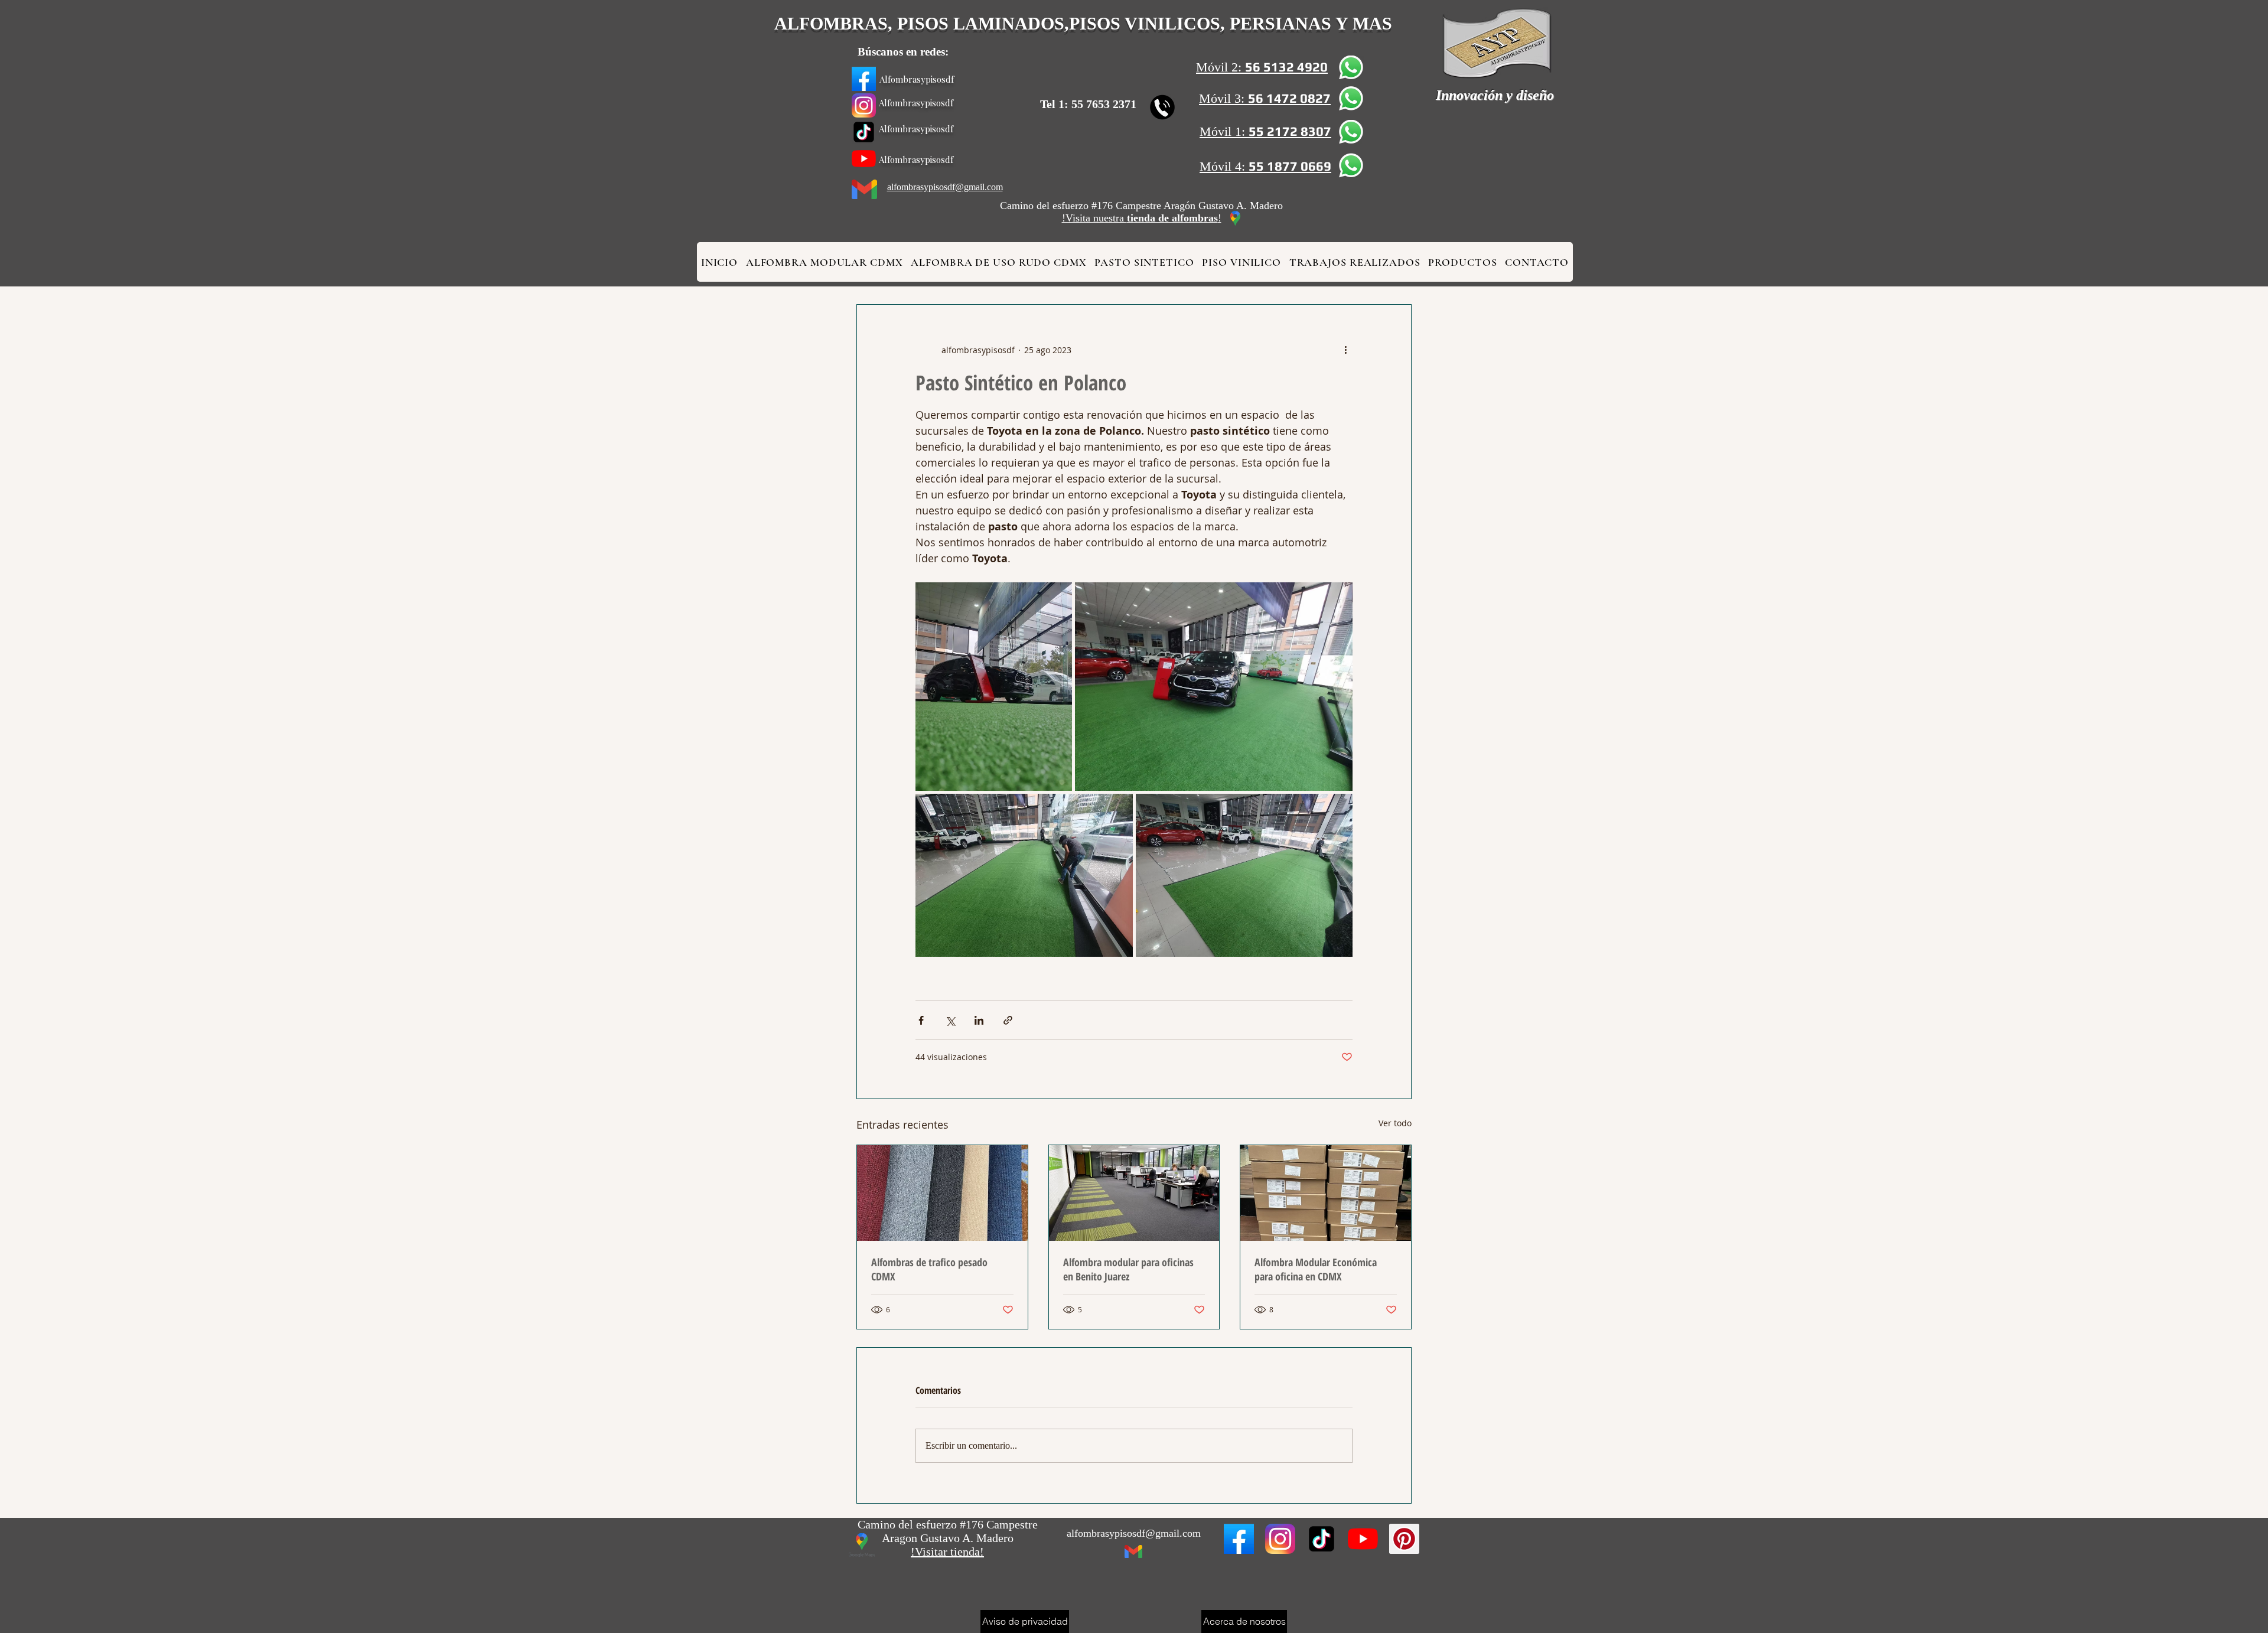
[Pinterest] (1404, 1539)
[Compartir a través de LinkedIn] (979, 1020)
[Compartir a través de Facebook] (921, 1020)
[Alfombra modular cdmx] (864, 79)
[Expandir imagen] (994, 687)
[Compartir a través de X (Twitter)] (950, 1020)
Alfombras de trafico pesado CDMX (929, 1269)
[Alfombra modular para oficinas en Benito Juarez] (1134, 1193)
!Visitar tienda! (947, 1551)
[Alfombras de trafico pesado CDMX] (942, 1193)
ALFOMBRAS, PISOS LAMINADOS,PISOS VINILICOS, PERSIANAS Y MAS (1083, 23)
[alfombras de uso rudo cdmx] (1239, 1539)
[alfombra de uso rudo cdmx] (864, 105)
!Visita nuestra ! (1142, 218)
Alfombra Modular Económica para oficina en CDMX (1316, 1269)
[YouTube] (864, 159)
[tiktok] (864, 132)
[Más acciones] (1345, 350)
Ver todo (1395, 1123)
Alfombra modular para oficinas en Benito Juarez (1128, 1269)
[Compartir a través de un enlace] (1008, 1020)
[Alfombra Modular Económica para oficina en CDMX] (1326, 1193)
